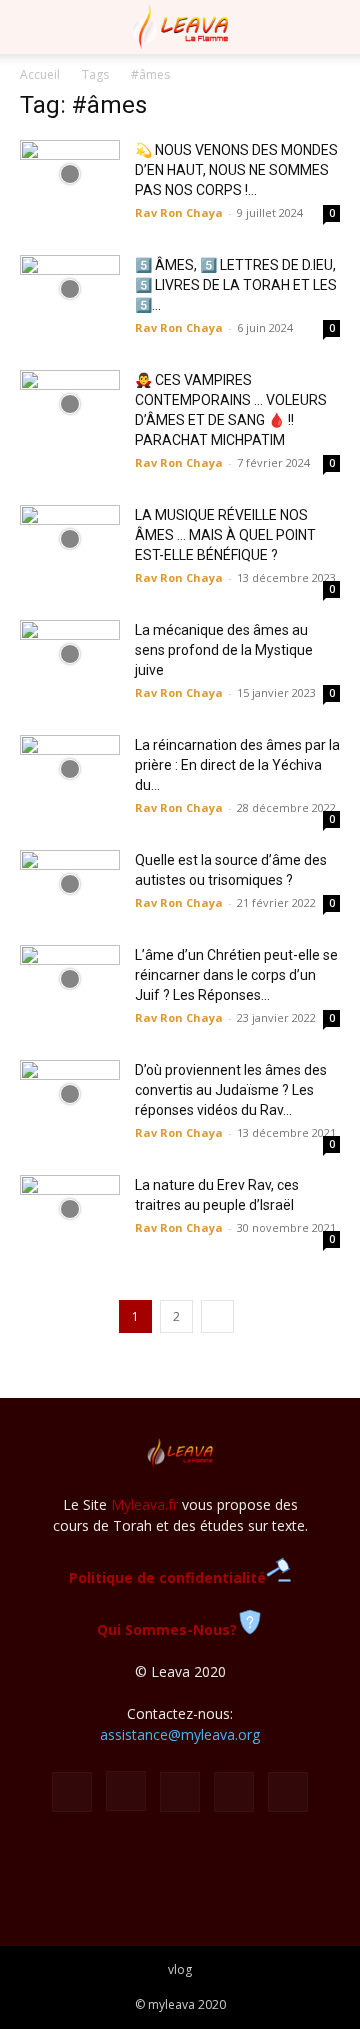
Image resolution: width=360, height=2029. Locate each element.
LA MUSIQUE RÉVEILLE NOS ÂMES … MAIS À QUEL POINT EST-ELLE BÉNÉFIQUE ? (225, 535)
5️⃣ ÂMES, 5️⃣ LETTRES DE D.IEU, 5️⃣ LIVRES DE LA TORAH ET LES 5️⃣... (236, 285)
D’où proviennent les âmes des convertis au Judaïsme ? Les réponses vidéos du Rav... (231, 1090)
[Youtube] (288, 1792)
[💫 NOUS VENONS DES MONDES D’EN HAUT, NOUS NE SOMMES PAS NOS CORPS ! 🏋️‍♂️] (70, 174)
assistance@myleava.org (180, 1734)
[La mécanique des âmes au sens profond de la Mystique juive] (70, 654)
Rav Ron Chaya (179, 212)
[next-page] (217, 1316)
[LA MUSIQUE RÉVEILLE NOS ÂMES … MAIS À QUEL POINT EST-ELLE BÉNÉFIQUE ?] (70, 539)
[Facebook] (72, 1792)
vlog (180, 1969)
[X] (234, 1792)
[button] (34, 27)
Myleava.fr (144, 1504)
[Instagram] (126, 1791)
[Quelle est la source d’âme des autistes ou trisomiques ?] (70, 884)
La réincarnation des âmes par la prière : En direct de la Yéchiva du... (237, 765)
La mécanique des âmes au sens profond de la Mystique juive (224, 650)
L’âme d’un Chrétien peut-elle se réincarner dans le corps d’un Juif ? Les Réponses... (236, 975)
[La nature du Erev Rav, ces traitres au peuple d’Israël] (70, 1209)
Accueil (40, 74)
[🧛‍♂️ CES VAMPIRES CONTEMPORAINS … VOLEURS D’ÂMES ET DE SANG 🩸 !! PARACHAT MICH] (70, 404)
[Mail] (180, 1792)
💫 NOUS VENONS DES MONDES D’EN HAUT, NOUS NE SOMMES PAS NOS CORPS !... (236, 170)
